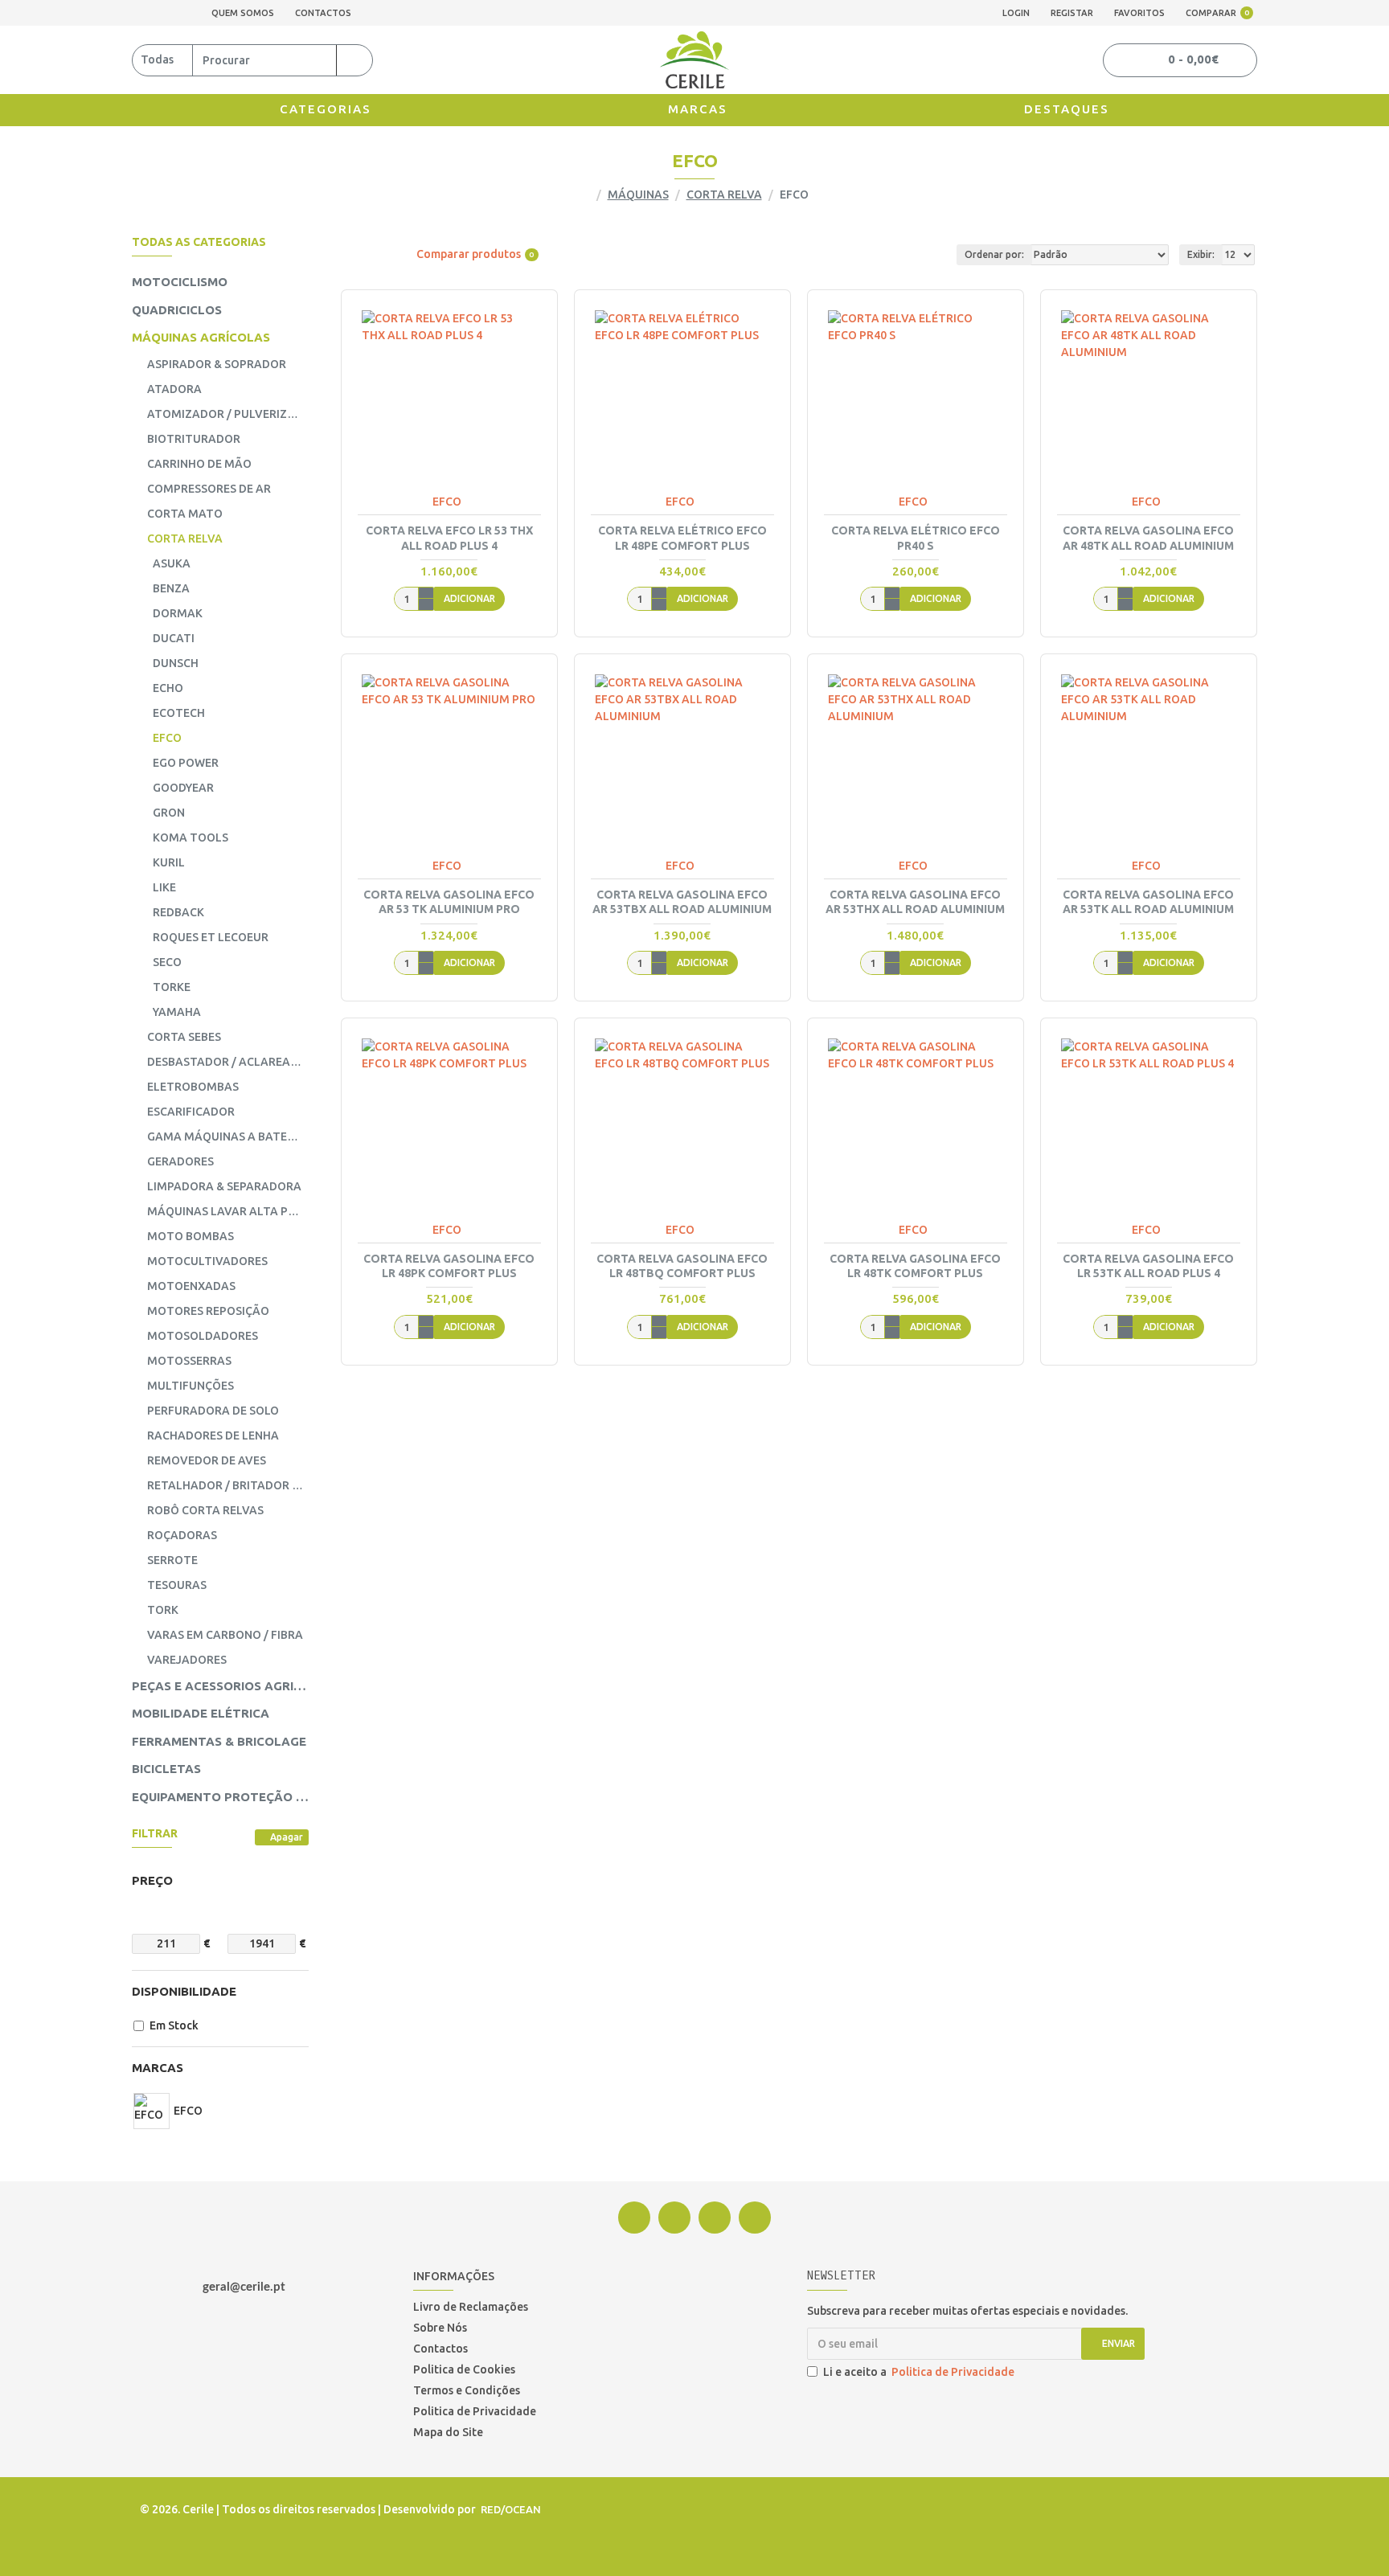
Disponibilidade (184, 1991)
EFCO (447, 502)
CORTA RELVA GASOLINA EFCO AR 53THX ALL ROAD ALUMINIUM (915, 902)
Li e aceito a (919, 2372)
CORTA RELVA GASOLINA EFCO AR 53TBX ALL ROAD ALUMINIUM (682, 902)
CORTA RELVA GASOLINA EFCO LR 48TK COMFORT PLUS (915, 1266)
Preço (152, 1880)
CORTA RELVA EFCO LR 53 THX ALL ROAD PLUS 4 (449, 538)
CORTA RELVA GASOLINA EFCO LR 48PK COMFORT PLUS (449, 1266)
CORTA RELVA (724, 195)
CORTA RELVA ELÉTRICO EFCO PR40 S (916, 538)
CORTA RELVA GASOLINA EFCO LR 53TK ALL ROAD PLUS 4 (1148, 1266)
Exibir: (1201, 254)
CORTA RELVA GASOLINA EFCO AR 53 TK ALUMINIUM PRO (449, 902)
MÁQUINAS (638, 195)
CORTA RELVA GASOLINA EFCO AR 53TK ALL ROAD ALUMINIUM (1148, 902)
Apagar (287, 1837)
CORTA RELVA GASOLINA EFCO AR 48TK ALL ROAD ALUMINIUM (1148, 538)
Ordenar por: (994, 254)
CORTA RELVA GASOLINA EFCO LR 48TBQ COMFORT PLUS (682, 1266)
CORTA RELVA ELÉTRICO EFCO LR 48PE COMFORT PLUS (682, 538)
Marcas (158, 2068)
